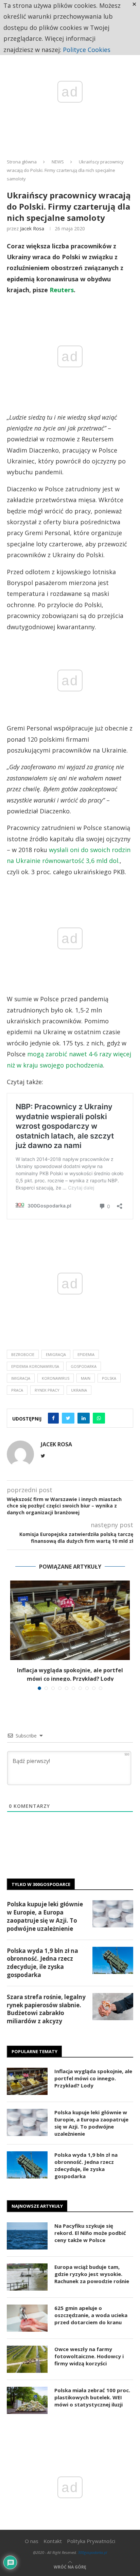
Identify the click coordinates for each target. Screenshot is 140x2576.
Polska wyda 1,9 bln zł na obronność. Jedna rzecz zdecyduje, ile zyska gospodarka (42, 1963)
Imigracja (21, 1378)
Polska (109, 1378)
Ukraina (79, 1390)
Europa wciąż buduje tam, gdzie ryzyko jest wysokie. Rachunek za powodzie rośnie (92, 2274)
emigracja (56, 1354)
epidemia (86, 1354)
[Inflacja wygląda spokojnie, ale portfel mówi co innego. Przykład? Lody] (70, 1620)
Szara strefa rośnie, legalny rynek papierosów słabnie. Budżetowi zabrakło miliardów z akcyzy (46, 2009)
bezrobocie (23, 1354)
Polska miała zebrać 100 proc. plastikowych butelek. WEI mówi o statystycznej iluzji (92, 2397)
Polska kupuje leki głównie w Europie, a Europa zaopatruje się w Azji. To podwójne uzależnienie (45, 1916)
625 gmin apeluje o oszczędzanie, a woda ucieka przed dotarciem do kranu (91, 2315)
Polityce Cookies (87, 50)
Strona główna (22, 162)
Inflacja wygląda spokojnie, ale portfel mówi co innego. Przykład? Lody (93, 2078)
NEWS (58, 162)
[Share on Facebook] (53, 1418)
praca (17, 1390)
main (86, 1378)
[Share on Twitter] (68, 1418)
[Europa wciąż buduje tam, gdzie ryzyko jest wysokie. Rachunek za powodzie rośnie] (27, 2277)
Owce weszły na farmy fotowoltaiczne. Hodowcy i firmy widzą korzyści (89, 2356)
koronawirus (56, 1378)
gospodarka (84, 1366)
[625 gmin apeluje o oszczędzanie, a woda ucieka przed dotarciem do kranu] (27, 2318)
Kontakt (53, 2541)
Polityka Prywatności (91, 2541)
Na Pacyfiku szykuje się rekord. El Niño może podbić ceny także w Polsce (90, 2233)
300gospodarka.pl (92, 2552)
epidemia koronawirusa (35, 1366)
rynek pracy (47, 1390)
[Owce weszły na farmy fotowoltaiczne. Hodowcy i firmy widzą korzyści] (27, 2359)
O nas (32, 2541)
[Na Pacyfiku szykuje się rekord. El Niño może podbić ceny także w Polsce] (27, 2236)
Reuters (62, 290)
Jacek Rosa (32, 228)
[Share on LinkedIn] (84, 1418)
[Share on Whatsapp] (99, 1418)
